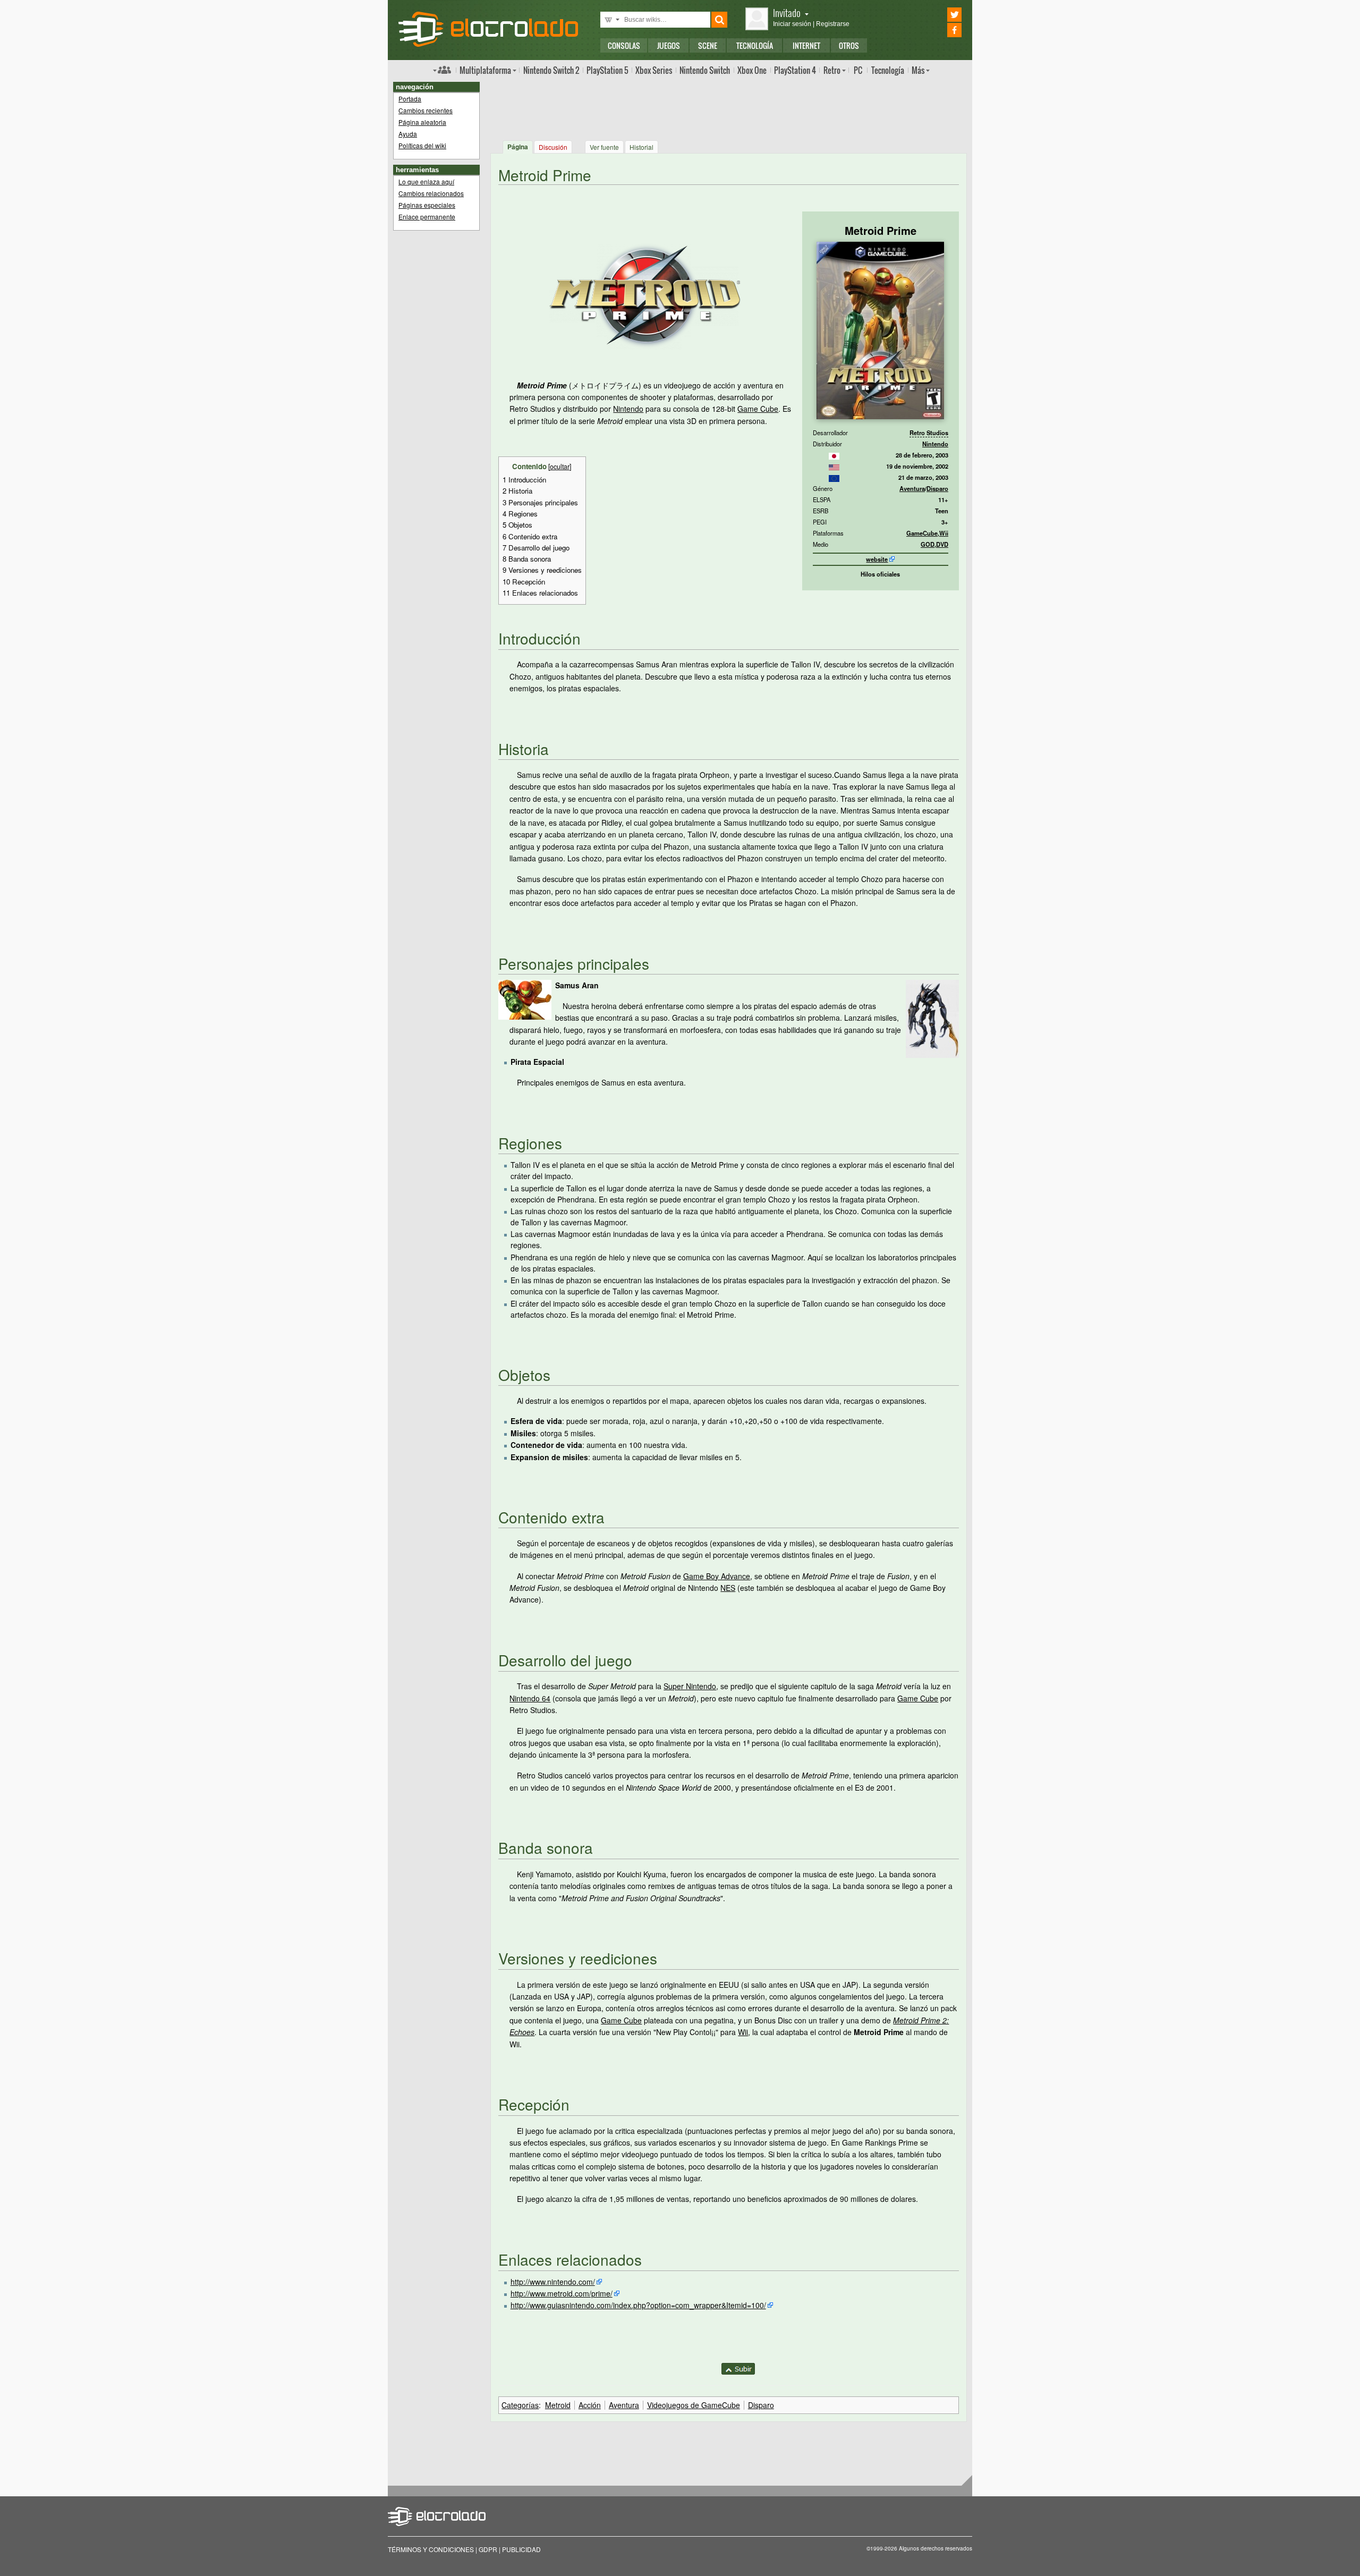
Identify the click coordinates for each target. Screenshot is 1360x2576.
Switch (705, 70)
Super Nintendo (690, 1686)
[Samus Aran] (525, 998)
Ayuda (408, 134)
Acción (590, 2405)
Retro (832, 70)
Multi (485, 70)
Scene (708, 45)
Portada (410, 99)
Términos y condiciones (431, 2549)
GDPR (488, 2549)
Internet (806, 45)
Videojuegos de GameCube (694, 2405)
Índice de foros (442, 70)
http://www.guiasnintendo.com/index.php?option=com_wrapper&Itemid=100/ (638, 2305)
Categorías (520, 2405)
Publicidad (521, 2549)
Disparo (937, 488)
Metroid (558, 2405)
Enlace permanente (427, 217)
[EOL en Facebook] (940, 30)
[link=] (834, 455)
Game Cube (758, 409)
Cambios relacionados (431, 193)
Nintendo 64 (530, 1698)
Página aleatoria (422, 122)
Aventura (912, 488)
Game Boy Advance (717, 1576)
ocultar (560, 467)
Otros (849, 45)
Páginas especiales (427, 205)
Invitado (787, 12)
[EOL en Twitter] (940, 15)
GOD (928, 544)
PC (858, 70)
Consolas (624, 45)
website (877, 559)
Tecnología (755, 45)
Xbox (654, 70)
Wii (944, 533)
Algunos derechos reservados (936, 2548)
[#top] (738, 2368)
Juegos (669, 45)
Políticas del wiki (422, 145)
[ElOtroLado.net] (488, 29)
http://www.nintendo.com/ (553, 2282)
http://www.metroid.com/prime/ (562, 2293)
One (752, 70)
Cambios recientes (426, 110)
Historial (641, 147)
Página (518, 147)
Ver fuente (604, 147)
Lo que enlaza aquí (426, 181)
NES (728, 1588)
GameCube (922, 533)
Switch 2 (551, 70)
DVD (942, 544)
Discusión (553, 147)
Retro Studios (929, 433)
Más (918, 70)
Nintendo (935, 444)
